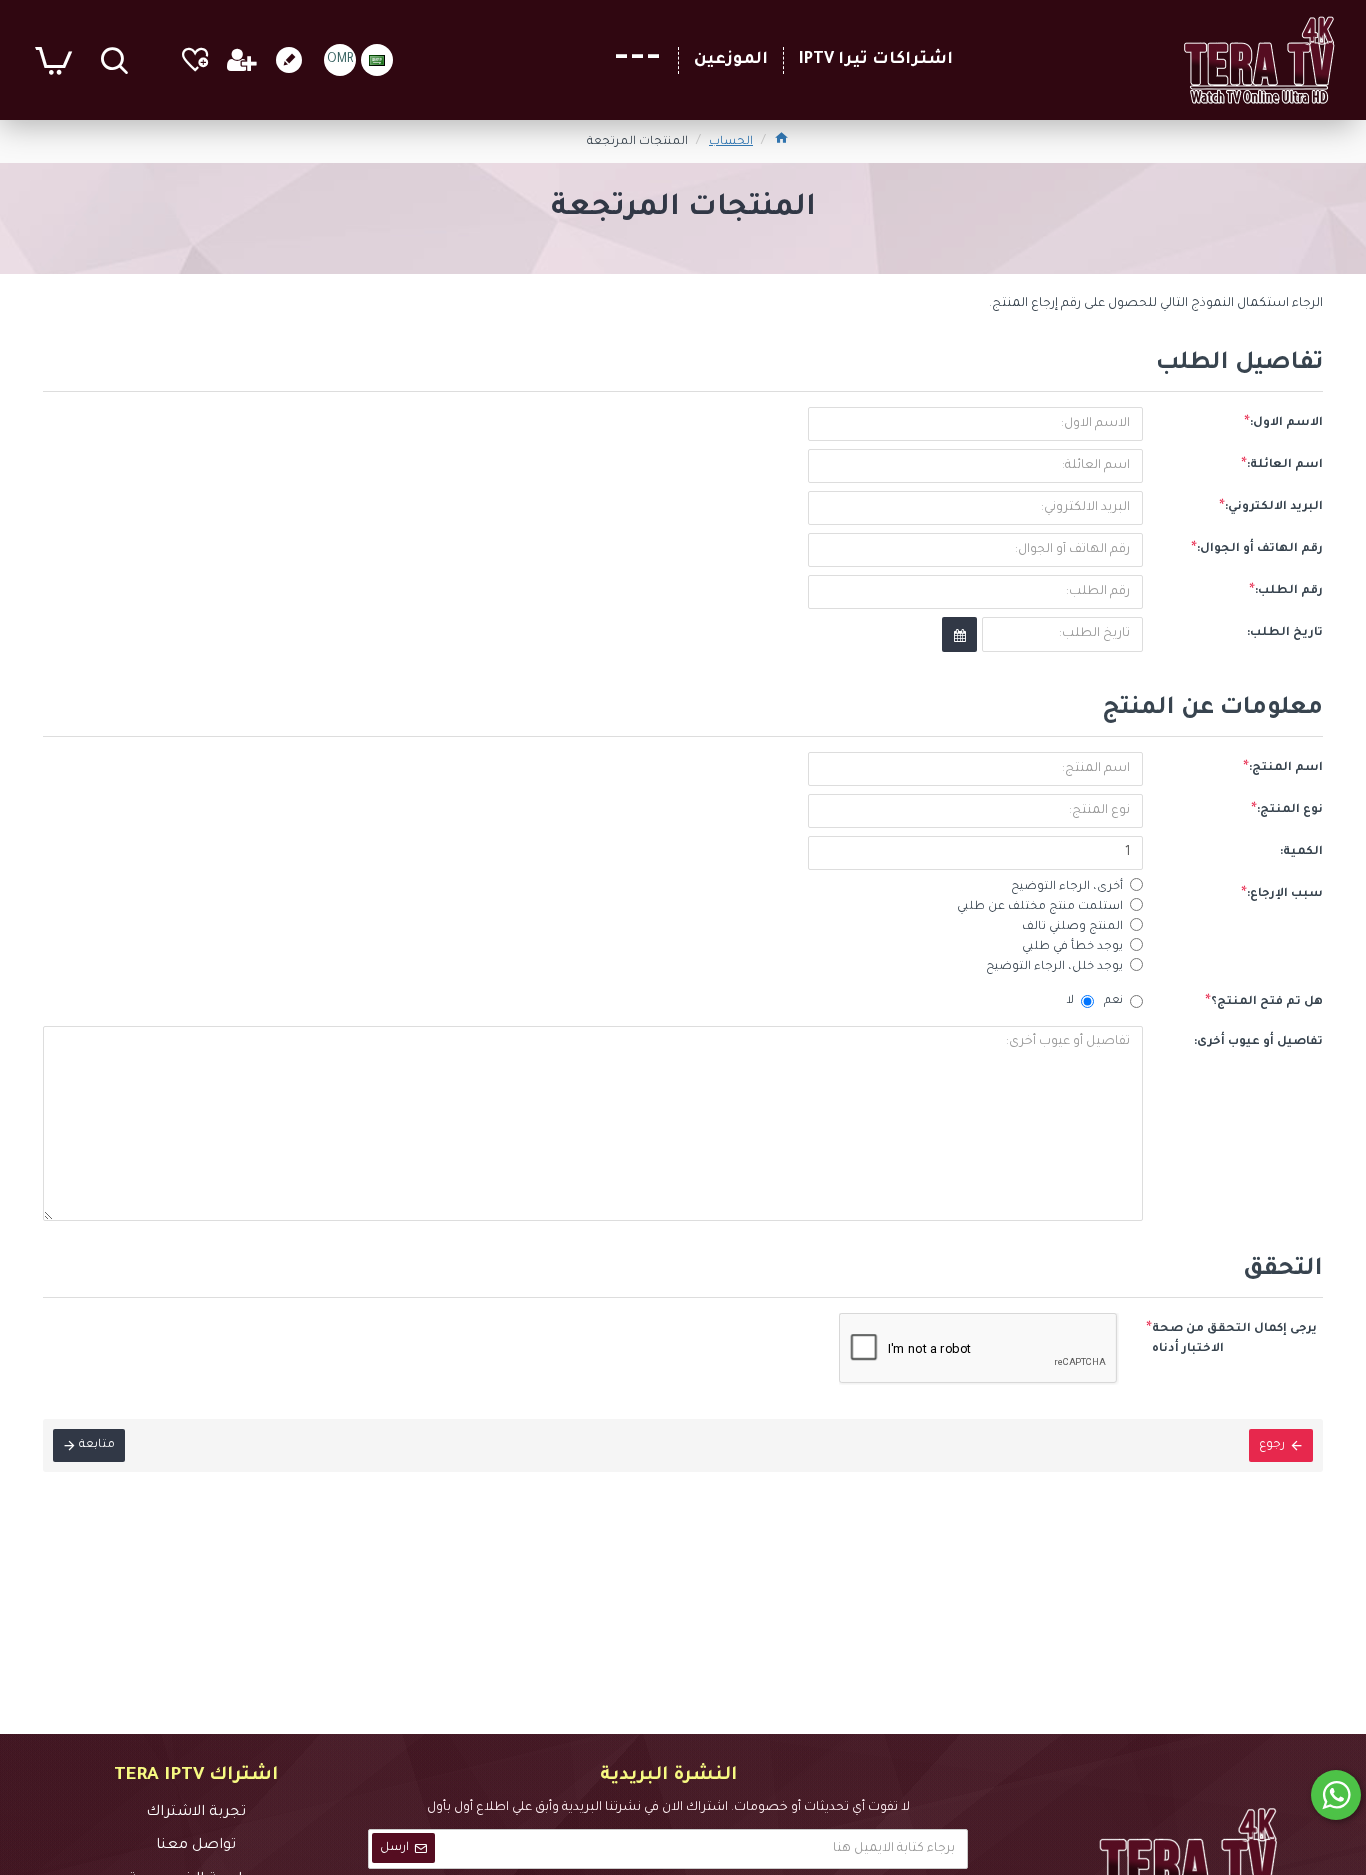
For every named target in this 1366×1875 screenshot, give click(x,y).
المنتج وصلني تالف (1072, 927)
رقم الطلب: (1289, 591)
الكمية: (1301, 852)
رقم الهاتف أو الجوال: (1260, 549)
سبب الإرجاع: (1285, 894)
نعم (1113, 1001)
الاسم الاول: (1286, 423)
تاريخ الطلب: (1285, 633)
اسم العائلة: (1285, 465)
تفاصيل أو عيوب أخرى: (1258, 1042)
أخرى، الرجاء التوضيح (1067, 887)
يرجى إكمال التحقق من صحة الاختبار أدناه (1234, 1339)
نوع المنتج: (1290, 810)
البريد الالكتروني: (1274, 507)
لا (1070, 1001)
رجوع (1272, 1445)
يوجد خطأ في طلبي (1072, 947)
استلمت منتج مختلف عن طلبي (1040, 907)
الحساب (731, 142)
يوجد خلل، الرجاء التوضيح (1054, 967)
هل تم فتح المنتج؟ (1267, 1002)
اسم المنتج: (1286, 768)
